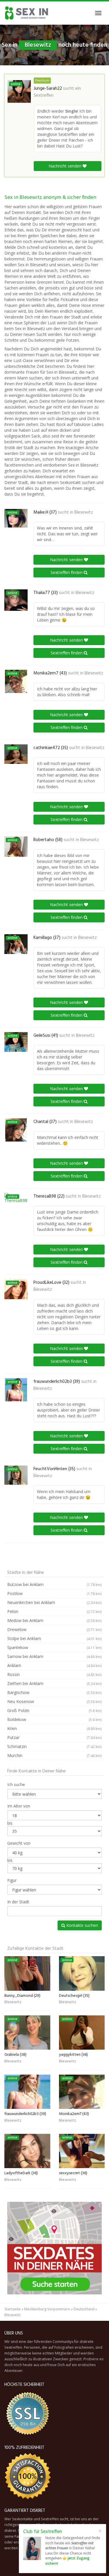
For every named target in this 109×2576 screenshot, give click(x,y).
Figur (12, 1880)
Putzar (54, 1737)
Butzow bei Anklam (54, 1584)
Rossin (54, 1674)
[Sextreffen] (27, 13)
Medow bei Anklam (54, 1620)
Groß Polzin (54, 1710)
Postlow (54, 1593)
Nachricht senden (66, 166)
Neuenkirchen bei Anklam (54, 1602)
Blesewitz (84, 512)
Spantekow (54, 1647)
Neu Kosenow (54, 1701)
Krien (54, 1728)
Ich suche (16, 1784)
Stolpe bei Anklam (54, 1638)
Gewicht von (19, 1843)
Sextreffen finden (67, 572)
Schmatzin (54, 1746)
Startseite (12, 2309)
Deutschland (84, 2309)
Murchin (54, 1755)
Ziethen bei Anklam (54, 1683)
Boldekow (54, 1719)
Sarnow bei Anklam (54, 1656)
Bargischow (54, 1692)
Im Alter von (19, 1806)
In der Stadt (18, 1902)
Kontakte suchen (82, 1925)
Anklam (54, 1665)
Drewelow (54, 1629)
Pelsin (54, 1611)
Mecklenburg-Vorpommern (47, 2309)
